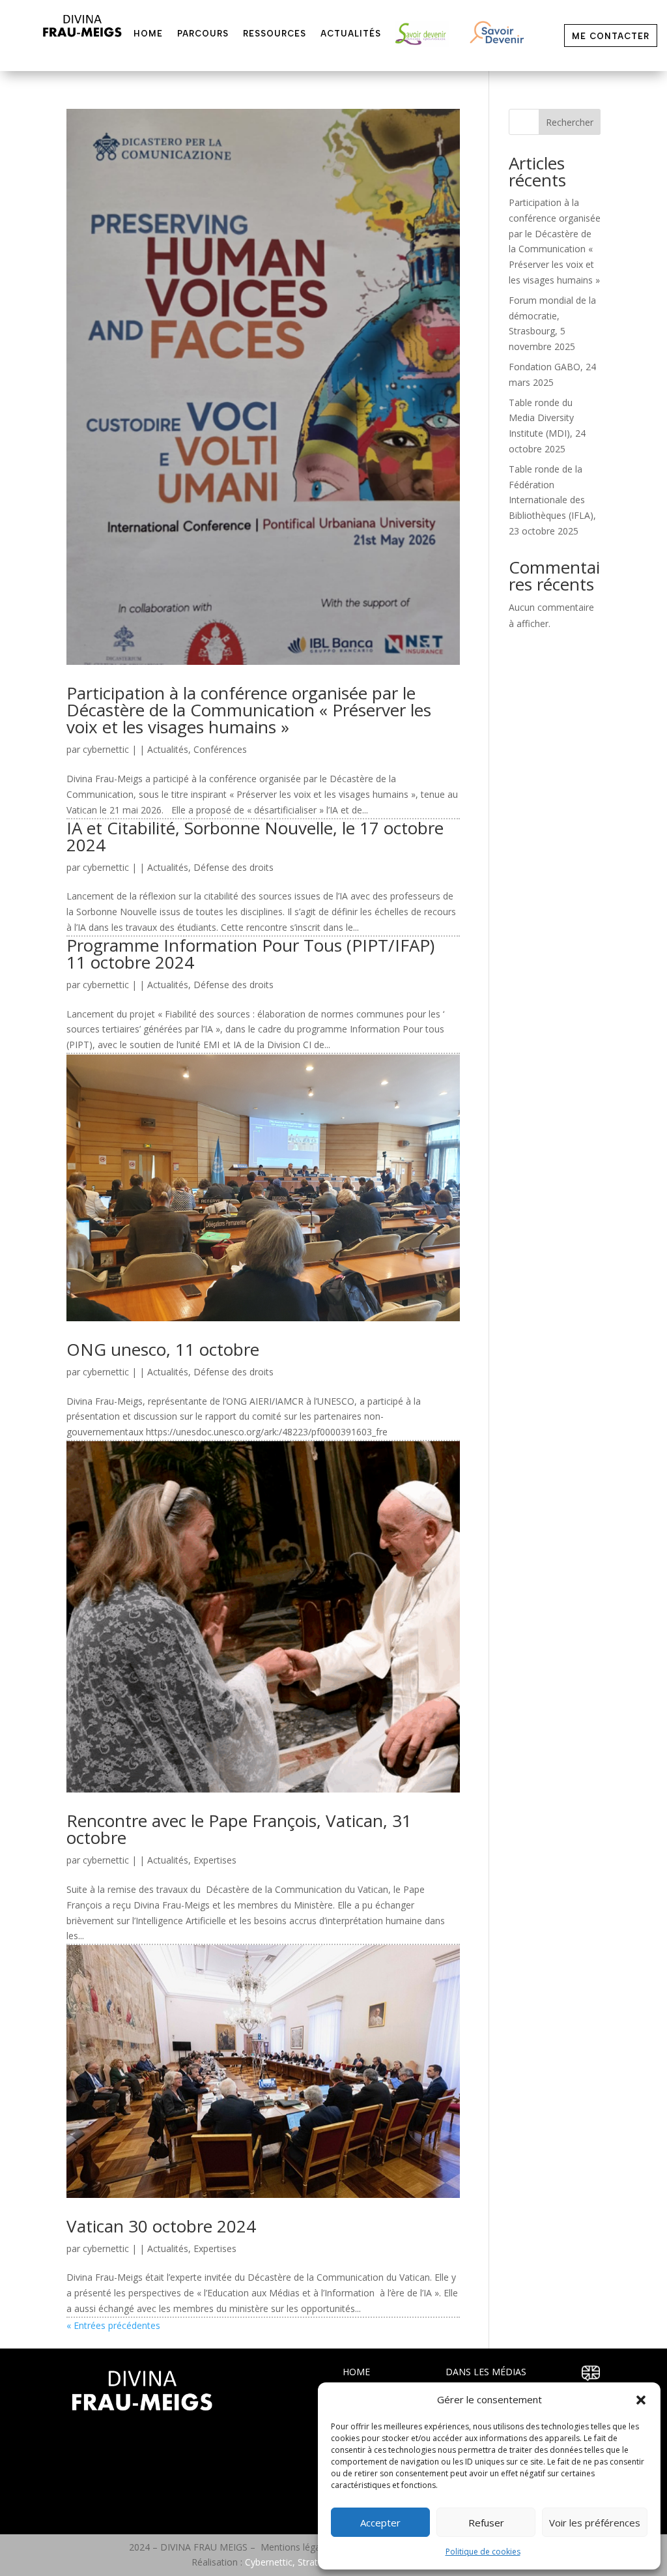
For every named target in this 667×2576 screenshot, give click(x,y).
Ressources (275, 34)
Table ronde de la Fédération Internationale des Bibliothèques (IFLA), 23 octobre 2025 (552, 500)
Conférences (220, 749)
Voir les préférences (595, 2523)
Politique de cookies (483, 2552)
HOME (356, 2372)
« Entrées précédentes (113, 2325)
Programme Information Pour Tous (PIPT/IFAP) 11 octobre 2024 (253, 954)
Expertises (215, 1860)
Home (148, 34)
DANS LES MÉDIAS (486, 2372)
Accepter (380, 2523)
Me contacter (611, 36)
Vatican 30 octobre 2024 (161, 2226)
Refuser (486, 2523)
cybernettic (106, 749)
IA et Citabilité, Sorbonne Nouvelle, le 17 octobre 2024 (255, 836)
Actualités (351, 34)
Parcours (203, 34)
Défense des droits (234, 867)
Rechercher (570, 122)
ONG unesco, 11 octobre (163, 1349)
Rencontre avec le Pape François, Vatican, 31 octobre (239, 1829)
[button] (641, 2400)
